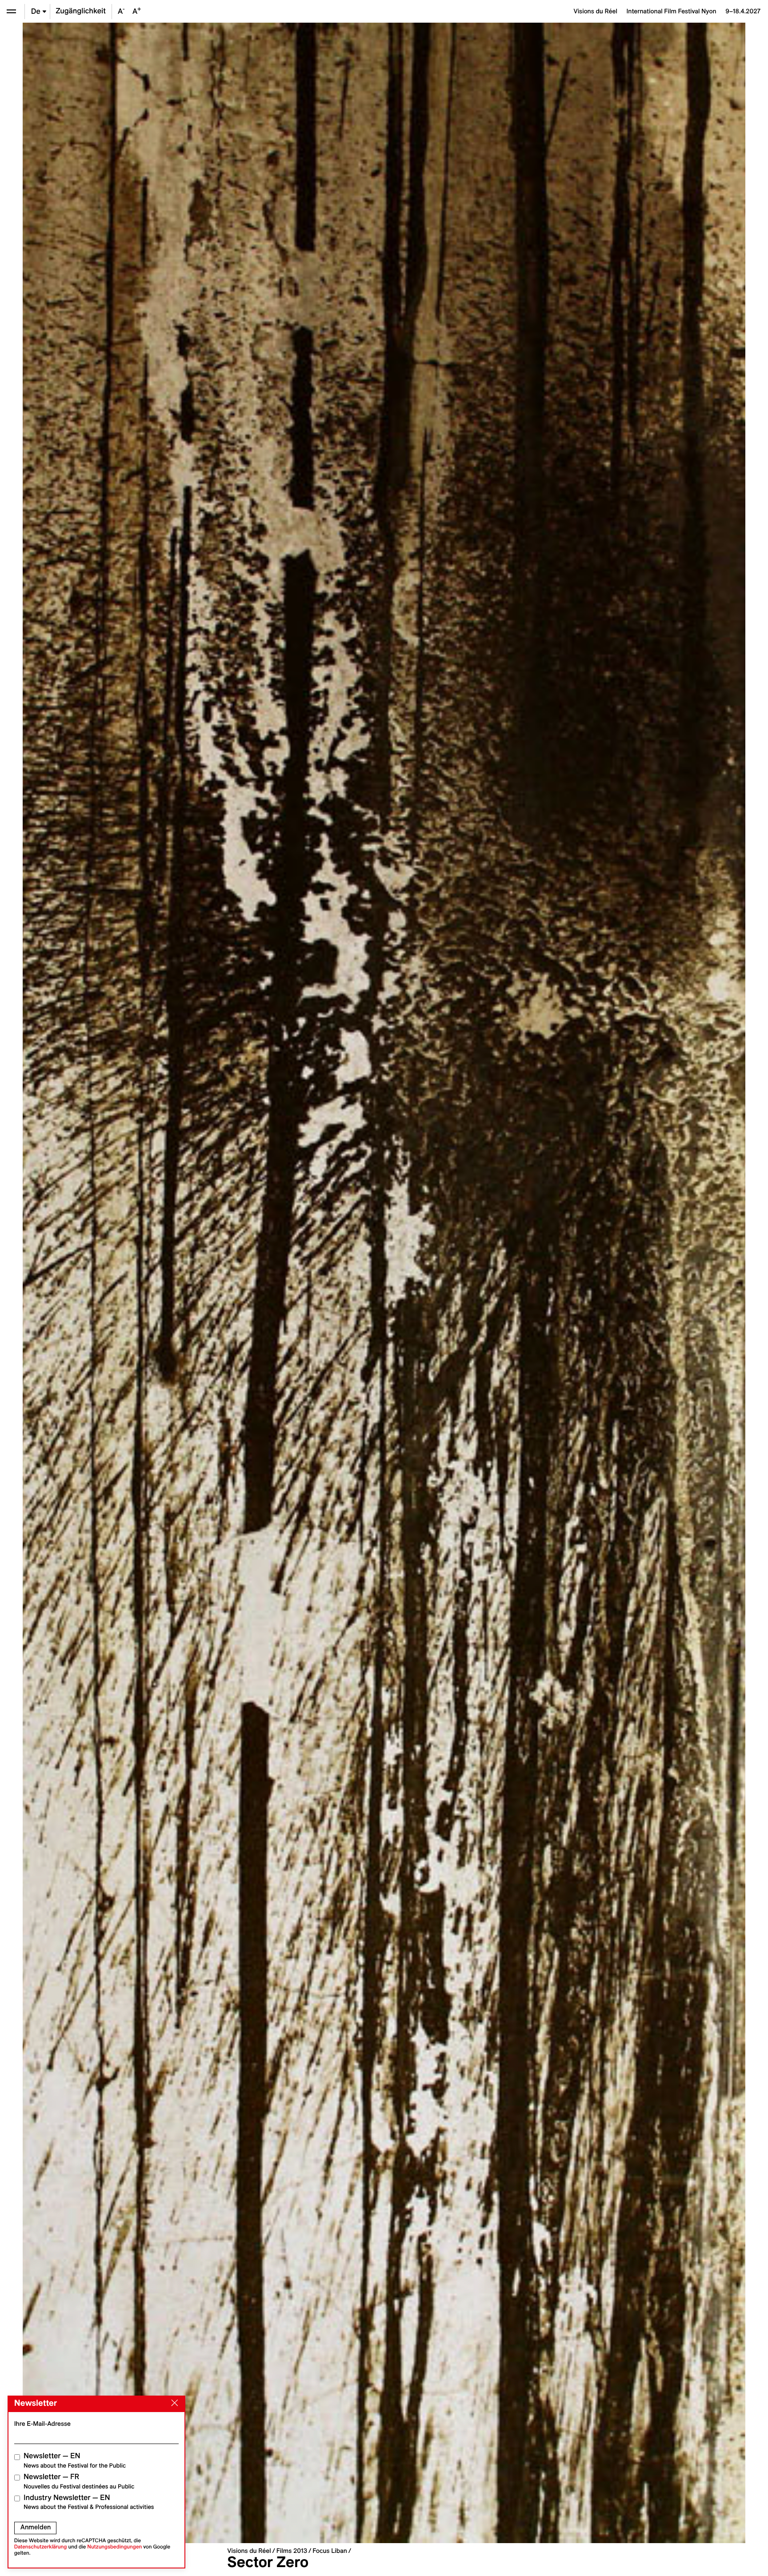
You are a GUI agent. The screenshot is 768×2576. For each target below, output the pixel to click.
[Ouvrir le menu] (11, 11)
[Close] (173, 2403)
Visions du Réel (249, 2551)
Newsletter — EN (75, 2460)
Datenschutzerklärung (41, 2547)
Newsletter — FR (79, 2481)
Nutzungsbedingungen (114, 2547)
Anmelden (36, 2527)
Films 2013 (292, 2551)
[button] (203, 1283)
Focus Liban (330, 2551)
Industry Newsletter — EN (89, 2502)
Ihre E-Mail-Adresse (42, 2424)
